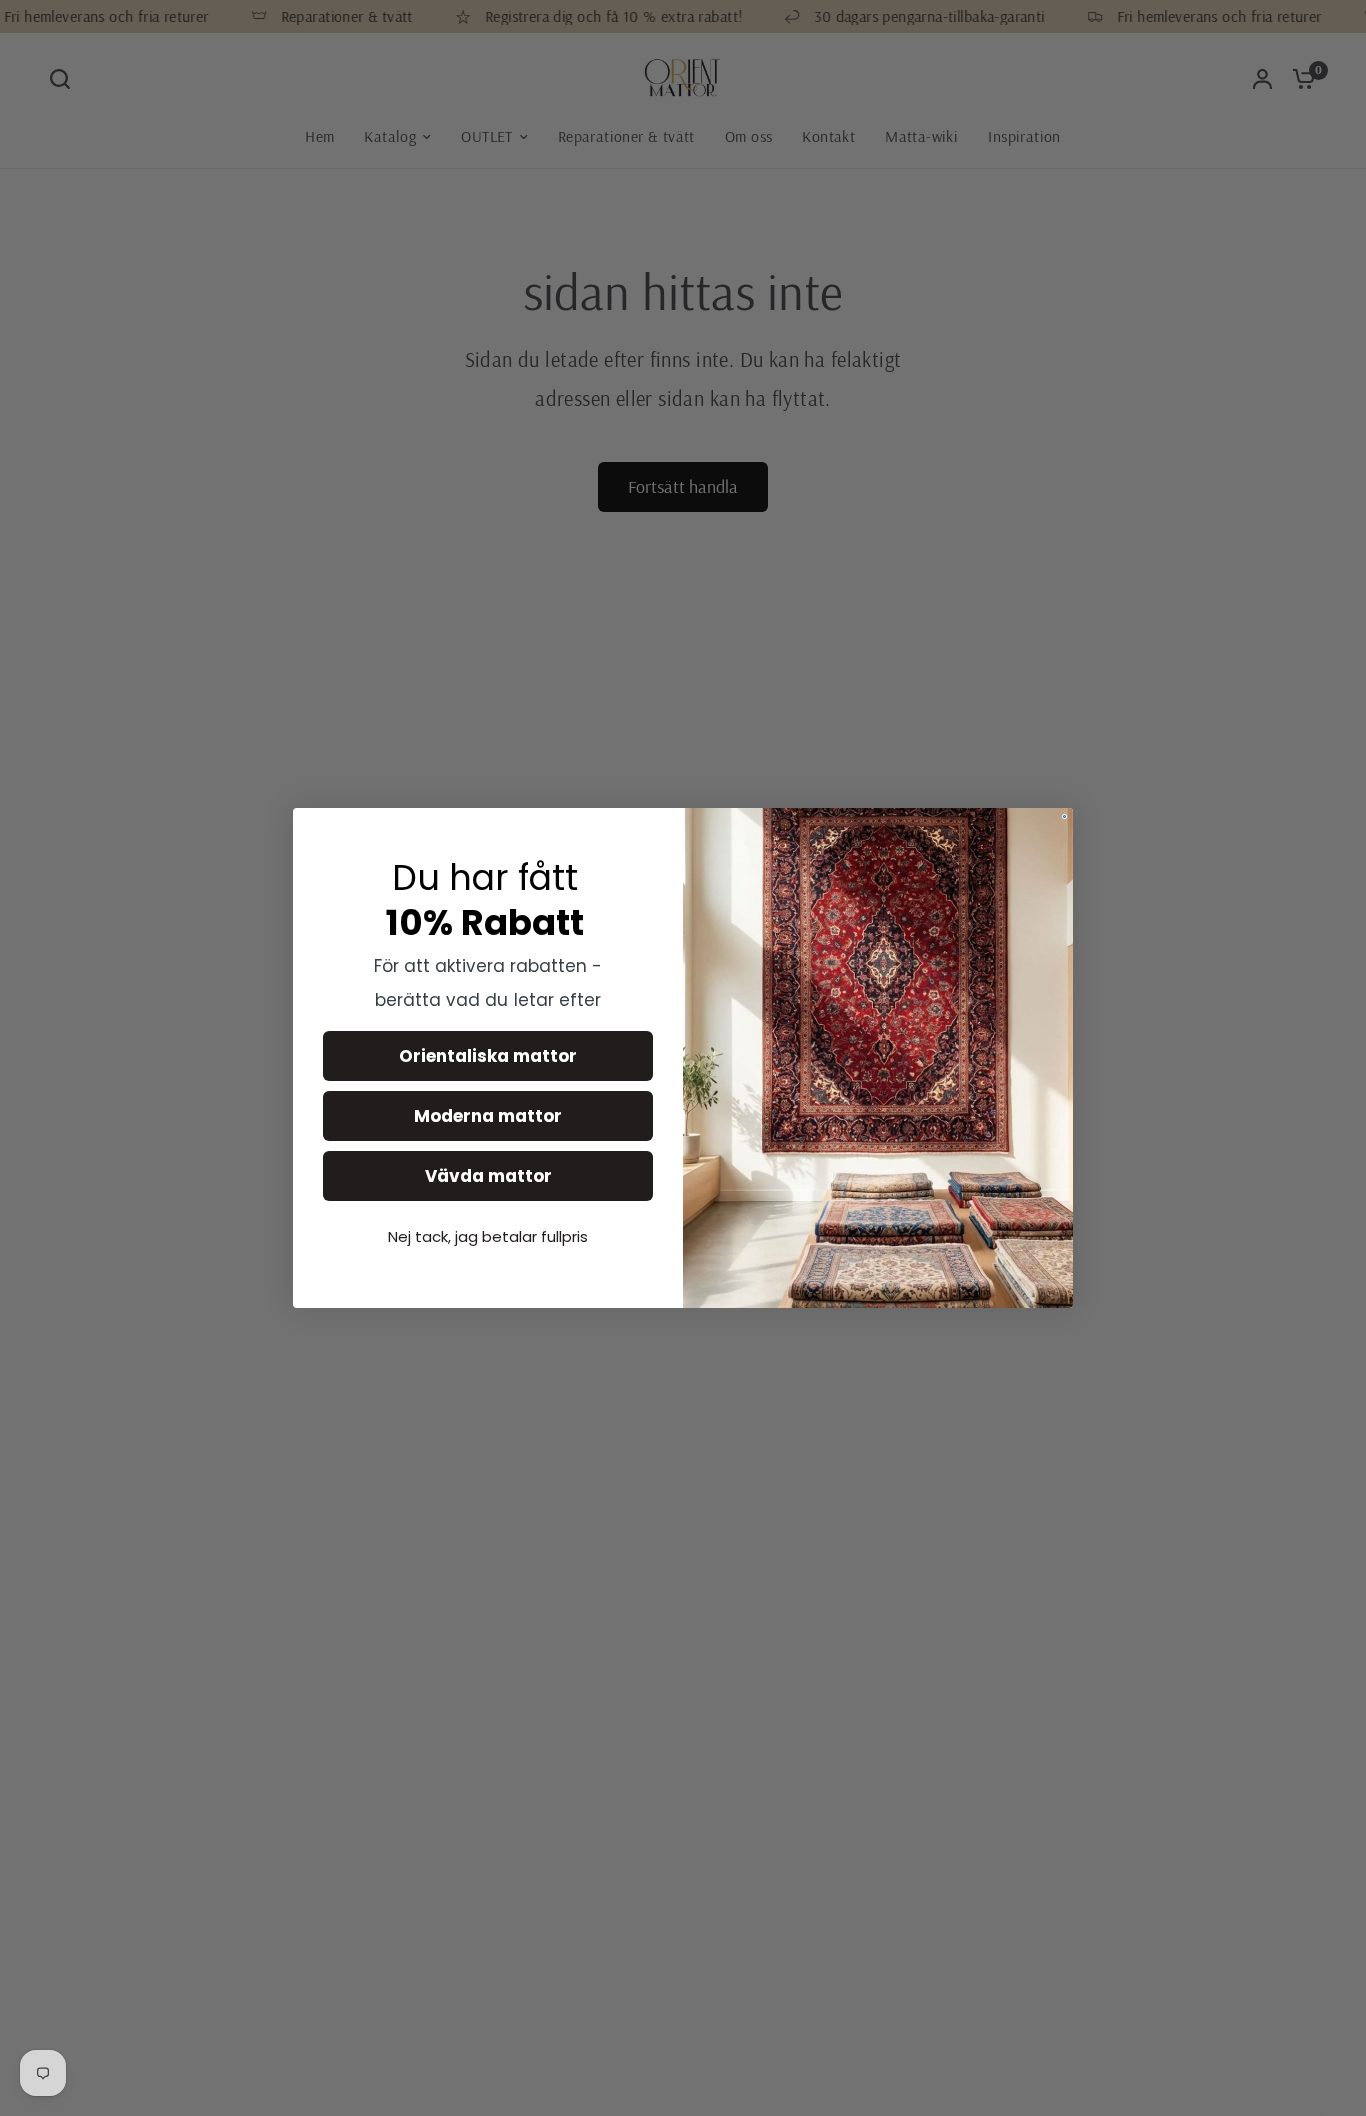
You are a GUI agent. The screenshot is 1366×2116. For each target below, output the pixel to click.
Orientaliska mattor (488, 1056)
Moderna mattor (488, 1116)
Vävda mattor (488, 1176)
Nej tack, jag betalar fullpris (488, 1236)
